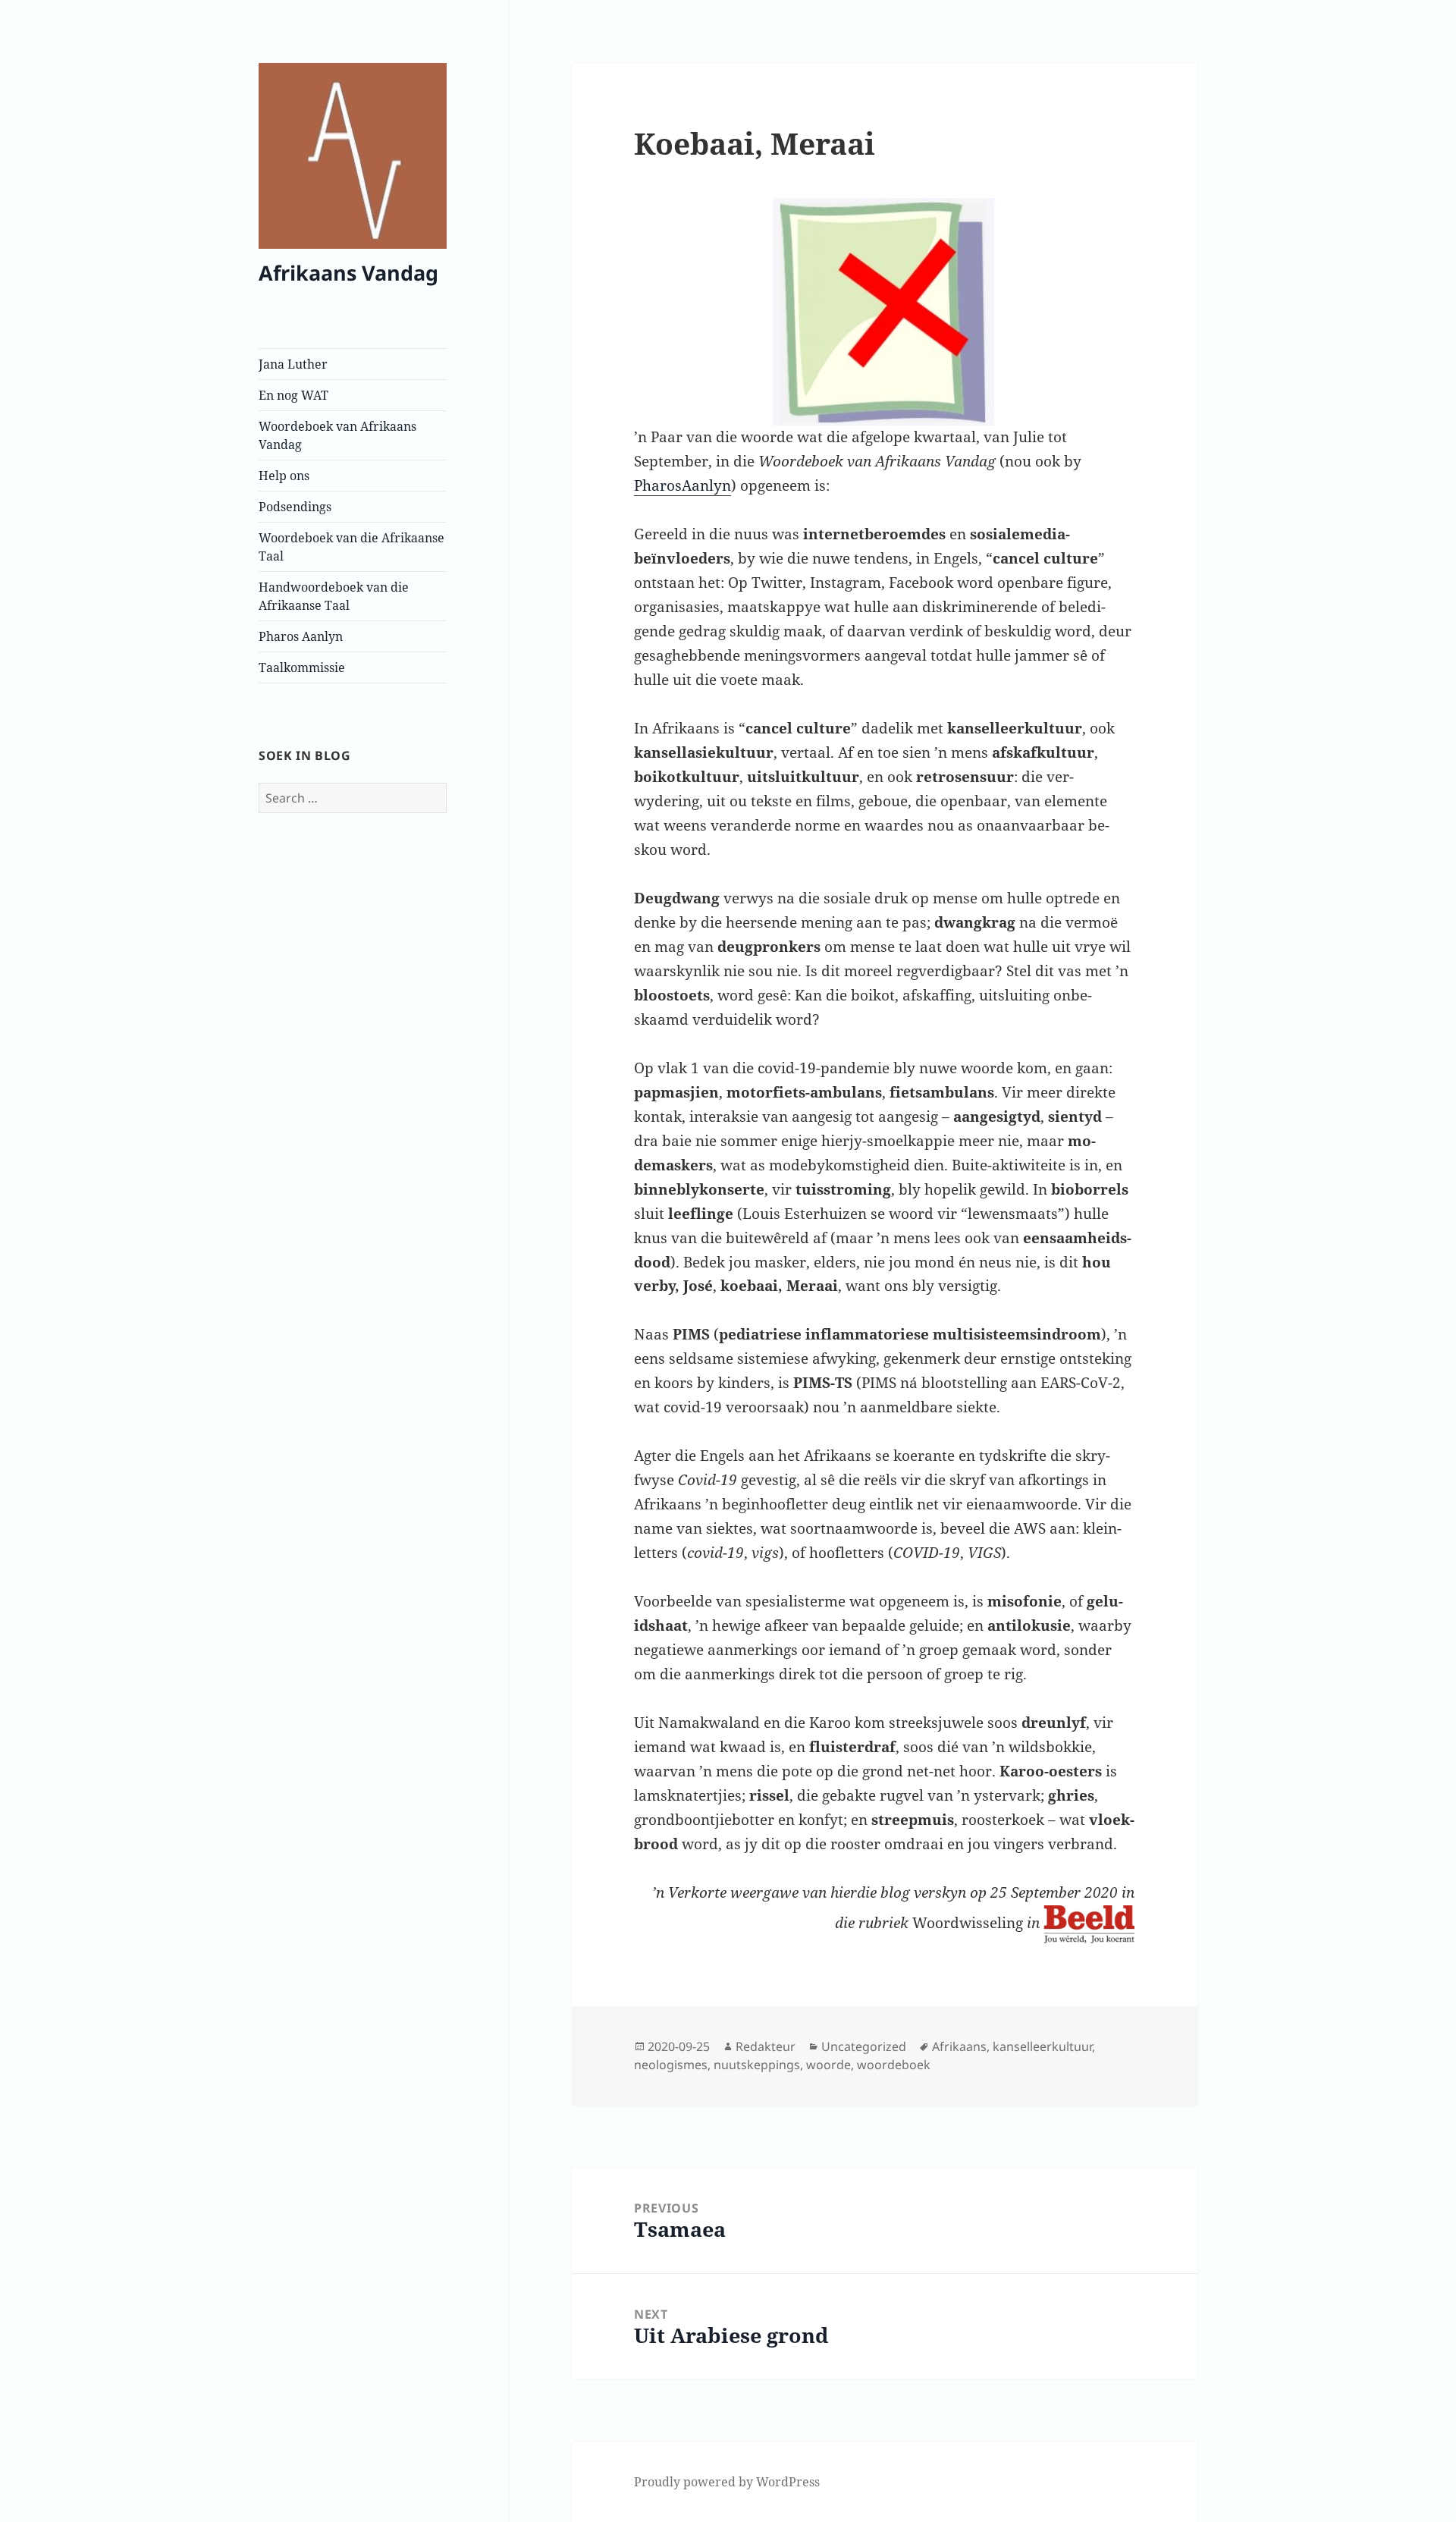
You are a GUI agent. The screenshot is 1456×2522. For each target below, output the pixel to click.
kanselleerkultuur (1042, 2046)
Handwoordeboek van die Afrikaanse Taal (334, 596)
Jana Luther (293, 364)
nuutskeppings (757, 2065)
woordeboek (894, 2065)
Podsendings (295, 507)
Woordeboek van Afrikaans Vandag (337, 435)
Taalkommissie (302, 667)
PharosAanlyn (682, 485)
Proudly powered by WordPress (727, 2482)
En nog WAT (293, 395)
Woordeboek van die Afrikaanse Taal (351, 547)
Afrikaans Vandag (348, 273)
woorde (828, 2065)
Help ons (284, 476)
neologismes (671, 2065)
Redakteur (766, 2046)
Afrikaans (959, 2046)
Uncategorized (864, 2046)
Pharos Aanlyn (301, 636)
